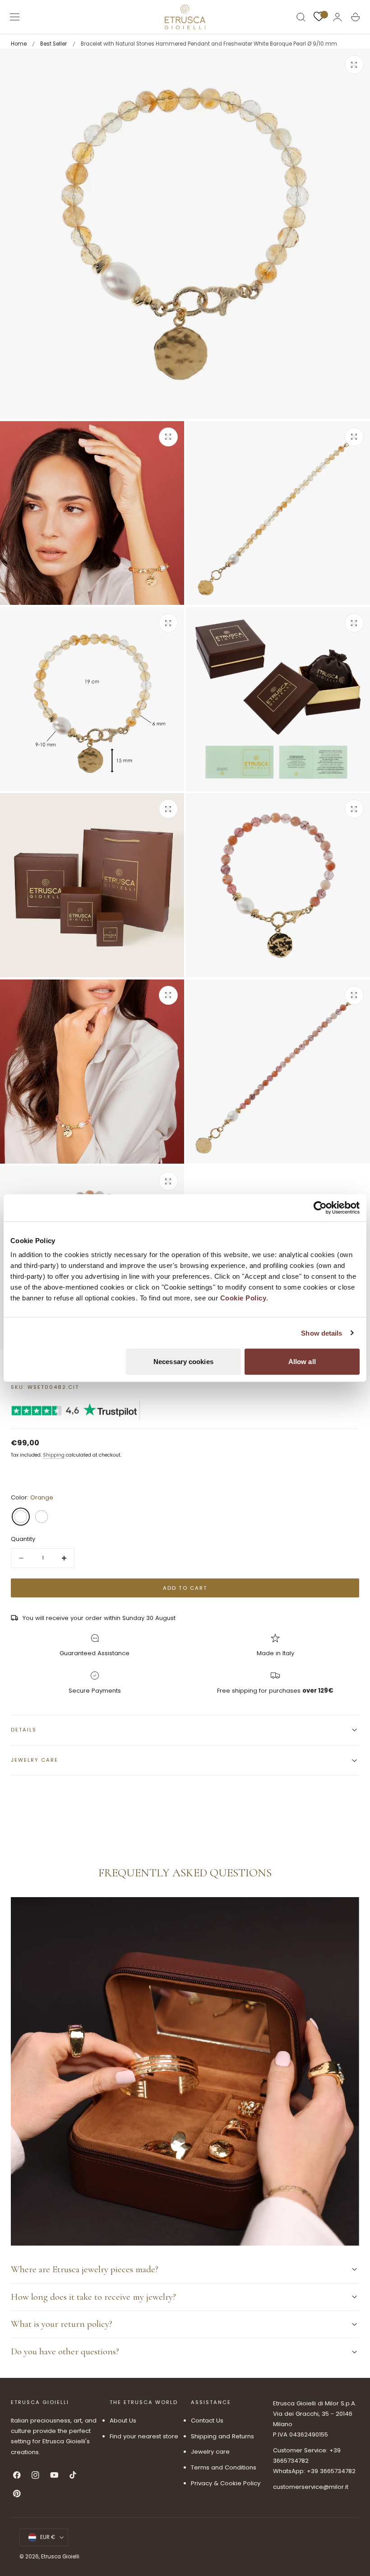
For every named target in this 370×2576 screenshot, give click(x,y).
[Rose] (42, 1517)
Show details (321, 1333)
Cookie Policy (243, 1298)
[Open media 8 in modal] (168, 995)
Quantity (23, 1539)
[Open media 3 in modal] (354, 437)
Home (19, 44)
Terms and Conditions (224, 2468)
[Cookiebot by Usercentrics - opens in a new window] (320, 1207)
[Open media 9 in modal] (354, 995)
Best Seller (53, 44)
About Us (123, 2421)
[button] (15, 17)
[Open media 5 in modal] (354, 623)
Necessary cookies (183, 1362)
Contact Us (207, 2421)
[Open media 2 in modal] (168, 437)
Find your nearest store (144, 2436)
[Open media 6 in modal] (168, 809)
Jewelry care (210, 2452)
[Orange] (21, 1517)
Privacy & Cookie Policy (226, 2483)
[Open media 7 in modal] (354, 809)
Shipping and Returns (222, 2436)
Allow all (302, 1362)
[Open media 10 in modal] (168, 1181)
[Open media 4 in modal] (168, 623)
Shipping (54, 1455)
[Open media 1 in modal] (354, 65)
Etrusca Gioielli (60, 2557)
